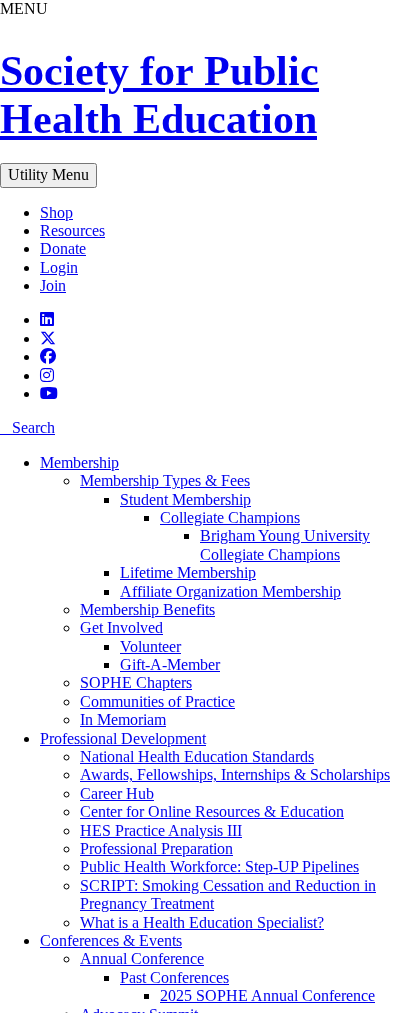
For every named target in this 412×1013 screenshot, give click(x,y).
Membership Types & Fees (165, 480)
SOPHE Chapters (136, 682)
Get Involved (121, 627)
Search (33, 427)
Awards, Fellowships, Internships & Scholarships (235, 774)
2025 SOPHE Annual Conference (267, 995)
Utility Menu (48, 174)
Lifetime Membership (188, 572)
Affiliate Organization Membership (230, 591)
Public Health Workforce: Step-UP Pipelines (219, 866)
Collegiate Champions (230, 517)
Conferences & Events (111, 940)
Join (53, 285)
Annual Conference (142, 958)
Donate (63, 248)
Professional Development (123, 738)
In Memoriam (123, 719)
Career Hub (117, 793)
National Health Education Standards (197, 756)
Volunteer (150, 646)
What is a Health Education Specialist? (202, 922)
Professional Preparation (156, 848)
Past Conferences (174, 977)
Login (59, 267)
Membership (79, 462)
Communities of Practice (157, 701)
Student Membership (185, 499)
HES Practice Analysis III (161, 830)
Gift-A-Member (170, 664)
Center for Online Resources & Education (212, 811)
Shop (56, 212)
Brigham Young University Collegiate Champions (285, 544)
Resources (72, 230)
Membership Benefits (147, 609)
